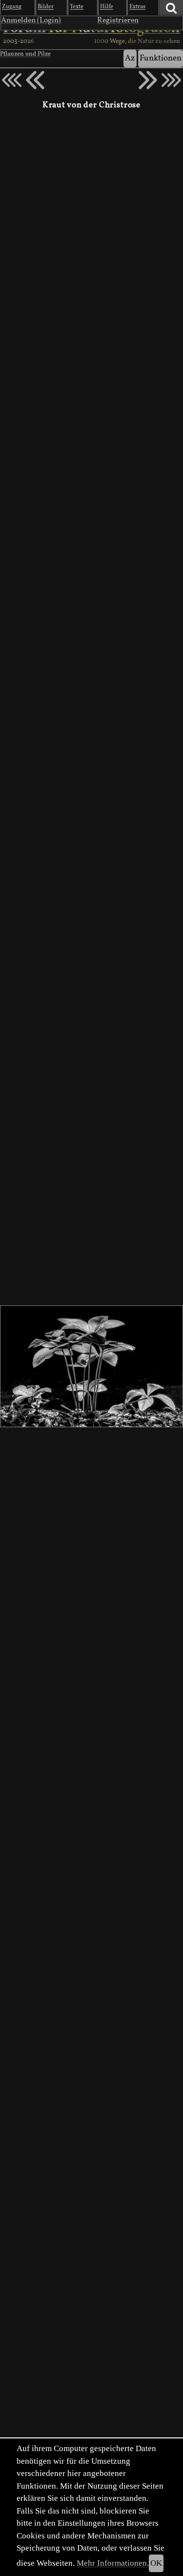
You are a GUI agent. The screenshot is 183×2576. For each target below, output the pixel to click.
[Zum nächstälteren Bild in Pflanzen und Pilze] (148, 80)
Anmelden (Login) (31, 20)
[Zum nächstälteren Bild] (171, 80)
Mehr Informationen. (113, 2563)
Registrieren (118, 20)
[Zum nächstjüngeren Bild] (12, 80)
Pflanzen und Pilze (25, 54)
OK (156, 2563)
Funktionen (161, 58)
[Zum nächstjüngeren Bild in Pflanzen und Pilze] (35, 80)
